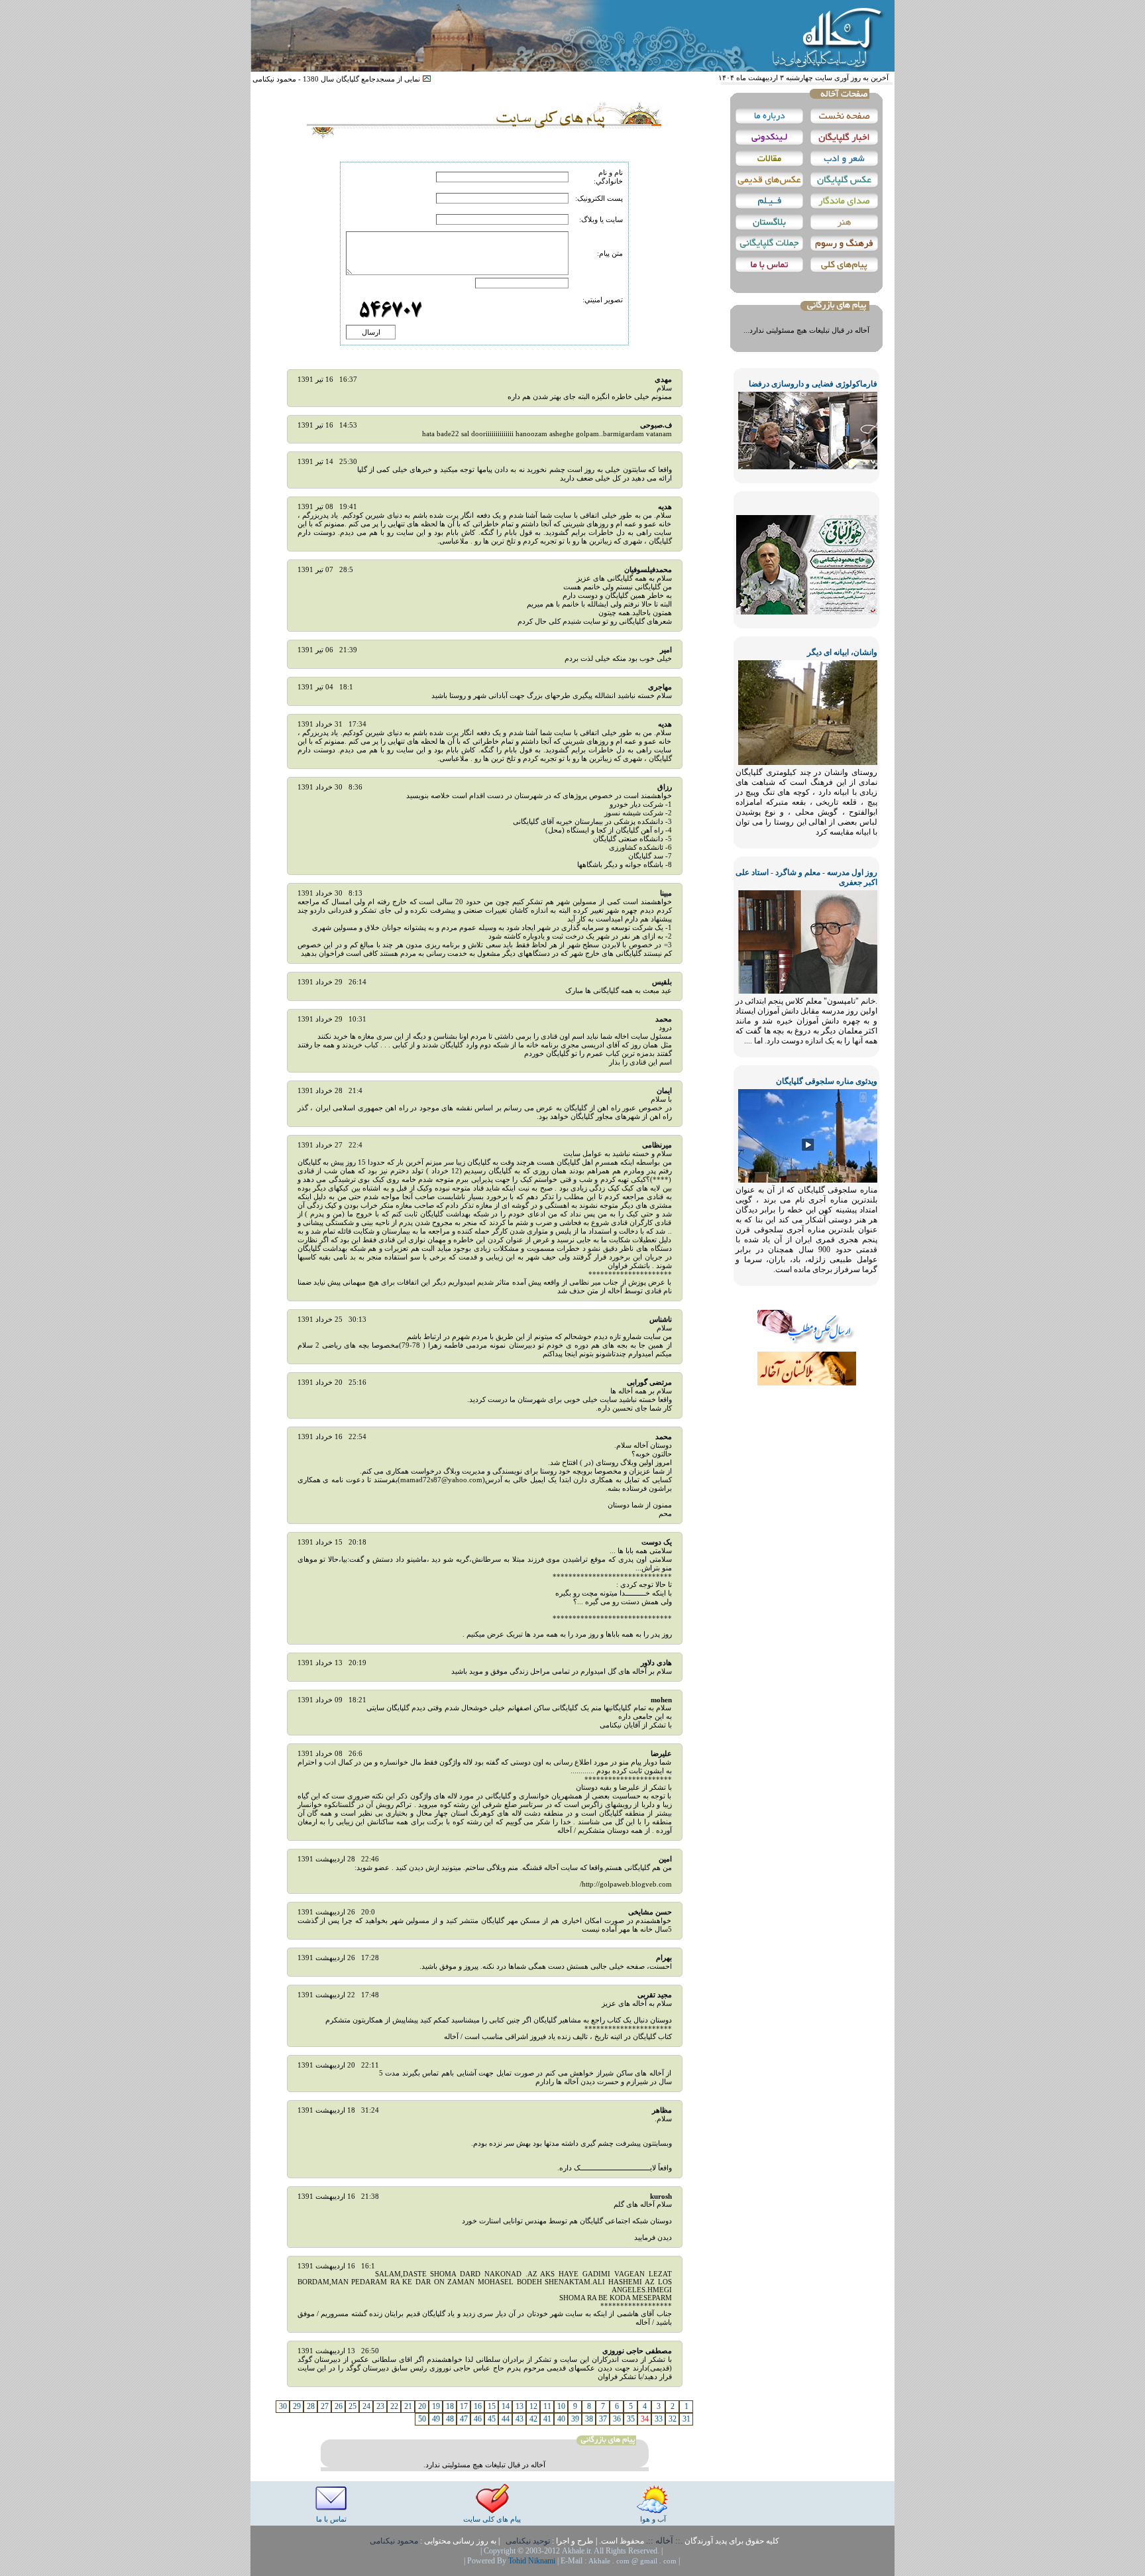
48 (450, 2419)
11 (547, 2406)
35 (631, 2419)
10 (561, 2406)
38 (589, 2419)
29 (297, 2406)
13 (519, 2406)
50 (422, 2419)
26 (339, 2406)
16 (478, 2406)
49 (436, 2419)
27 (325, 2406)
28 (311, 2406)
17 (464, 2406)
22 (394, 2406)
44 (506, 2419)
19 (436, 2406)
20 (422, 2406)
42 (533, 2419)
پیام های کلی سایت (492, 2519)
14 (506, 2406)
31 (686, 2419)
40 (561, 2419)
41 (547, 2419)
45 (492, 2419)
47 (464, 2419)
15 (492, 2406)
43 (519, 2419)
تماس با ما (331, 2519)
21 (408, 2406)
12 (533, 2406)
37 (603, 2419)
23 (380, 2406)
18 (450, 2406)
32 (673, 2419)
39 (575, 2419)
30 (283, 2406)
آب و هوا (653, 2519)
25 (353, 2406)
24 (366, 2406)
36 (617, 2419)
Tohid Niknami (533, 2561)
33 (659, 2419)
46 (478, 2419)
